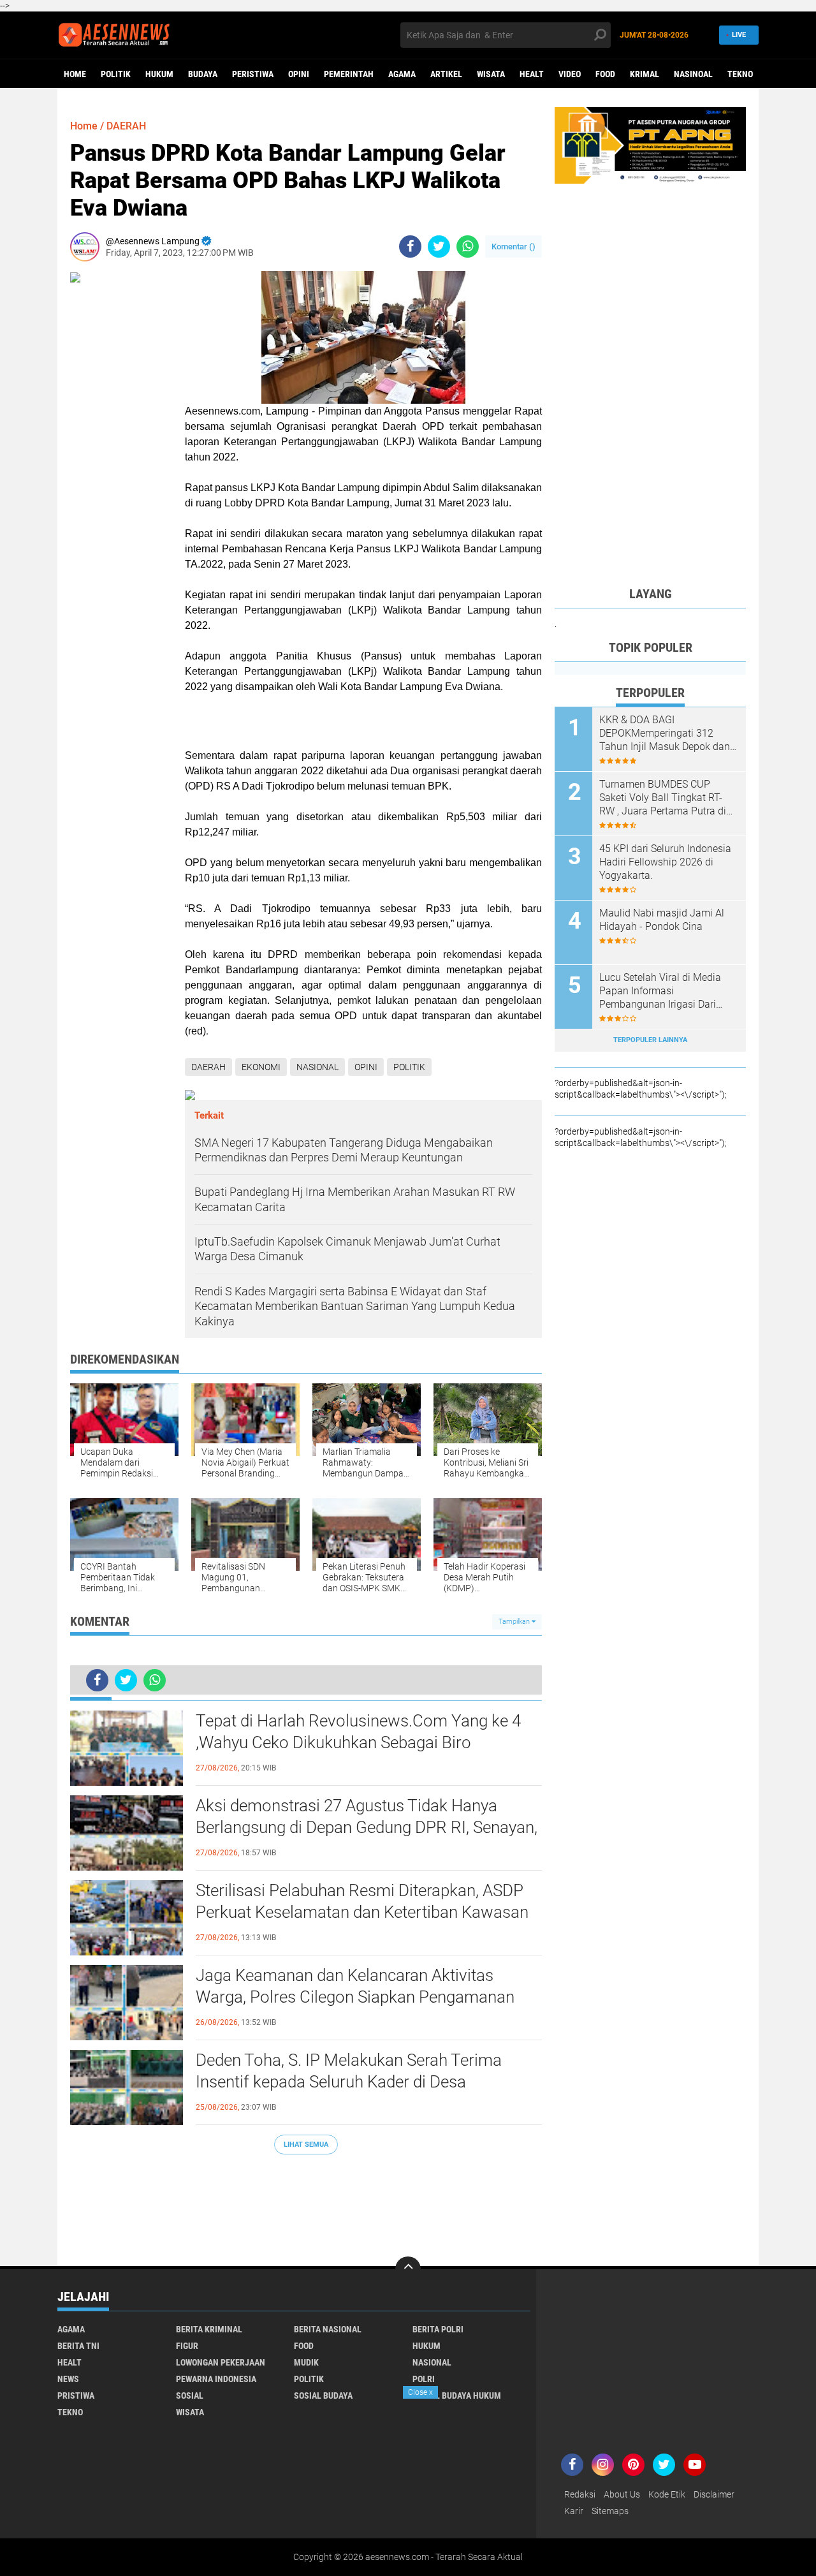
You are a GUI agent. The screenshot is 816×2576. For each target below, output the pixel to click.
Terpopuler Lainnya (650, 1040)
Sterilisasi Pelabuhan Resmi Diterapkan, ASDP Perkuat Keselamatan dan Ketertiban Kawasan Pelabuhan (362, 1912)
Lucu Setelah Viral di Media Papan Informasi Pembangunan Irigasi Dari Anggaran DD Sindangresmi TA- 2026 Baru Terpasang (661, 991)
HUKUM (159, 74)
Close (420, 2392)
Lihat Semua (306, 2145)
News (68, 2379)
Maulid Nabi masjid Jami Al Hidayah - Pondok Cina (662, 920)
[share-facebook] (410, 247)
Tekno (740, 74)
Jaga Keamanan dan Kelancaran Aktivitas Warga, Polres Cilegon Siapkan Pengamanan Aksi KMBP (355, 1997)
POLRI (424, 2379)
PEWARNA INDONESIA (216, 2379)
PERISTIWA (253, 74)
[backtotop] (408, 2269)
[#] (650, 145)
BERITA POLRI (438, 2329)
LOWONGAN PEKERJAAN (221, 2362)
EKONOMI (261, 1067)
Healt (532, 74)
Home (75, 74)
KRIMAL (645, 74)
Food (605, 74)
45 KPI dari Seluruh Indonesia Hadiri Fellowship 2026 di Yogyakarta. (665, 862)
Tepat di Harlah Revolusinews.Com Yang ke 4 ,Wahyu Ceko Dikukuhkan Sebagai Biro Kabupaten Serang (358, 1742)
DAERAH (126, 126)
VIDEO (570, 74)
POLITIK (116, 74)
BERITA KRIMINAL (209, 2329)
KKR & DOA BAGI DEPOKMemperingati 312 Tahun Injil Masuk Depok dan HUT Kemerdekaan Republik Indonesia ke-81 (665, 733)
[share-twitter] (439, 247)
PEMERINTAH (349, 74)
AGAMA (402, 74)
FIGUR (187, 2346)
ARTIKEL (446, 74)
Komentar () (514, 247)
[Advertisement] (306, 2204)
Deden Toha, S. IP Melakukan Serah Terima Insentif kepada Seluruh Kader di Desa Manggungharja (349, 2082)
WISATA (491, 74)
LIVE (739, 35)
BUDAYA (203, 74)
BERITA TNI (78, 2346)
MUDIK (306, 2362)
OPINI (299, 74)
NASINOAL (693, 74)
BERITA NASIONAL (328, 2329)
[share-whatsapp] (468, 247)
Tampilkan (515, 1622)
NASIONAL (317, 1067)
